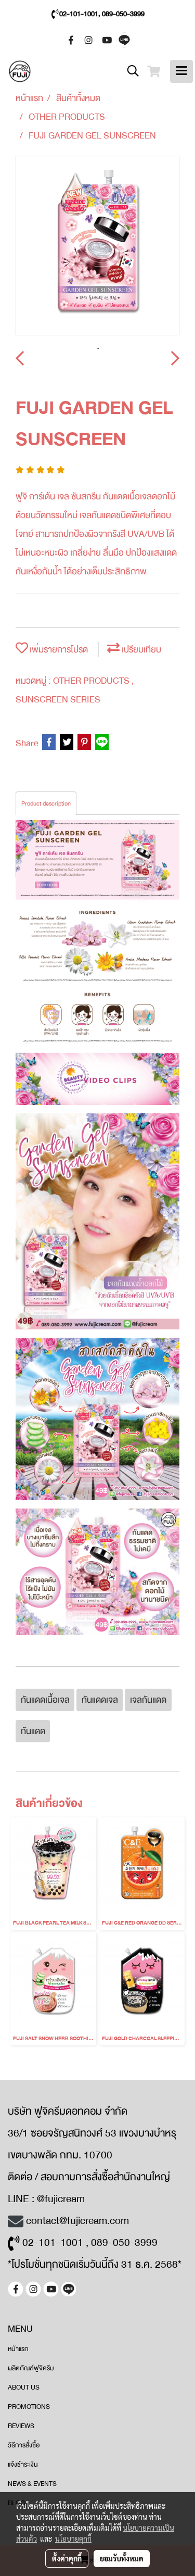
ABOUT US (24, 2387)
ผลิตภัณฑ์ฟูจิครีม (31, 2368)
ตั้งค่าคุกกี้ (67, 2558)
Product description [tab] (46, 803)
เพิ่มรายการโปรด (58, 650)
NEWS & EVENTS (32, 2484)
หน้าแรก (18, 2349)
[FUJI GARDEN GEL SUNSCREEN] (97, 246)
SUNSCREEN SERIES (58, 700)
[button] (129, 71)
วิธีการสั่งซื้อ (24, 2445)
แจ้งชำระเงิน (23, 2465)
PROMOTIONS (29, 2407)
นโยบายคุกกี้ (73, 2539)
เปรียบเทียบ (140, 650)
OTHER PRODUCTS (92, 681)
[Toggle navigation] (181, 71)
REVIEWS (21, 2426)
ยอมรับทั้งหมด (122, 2558)
